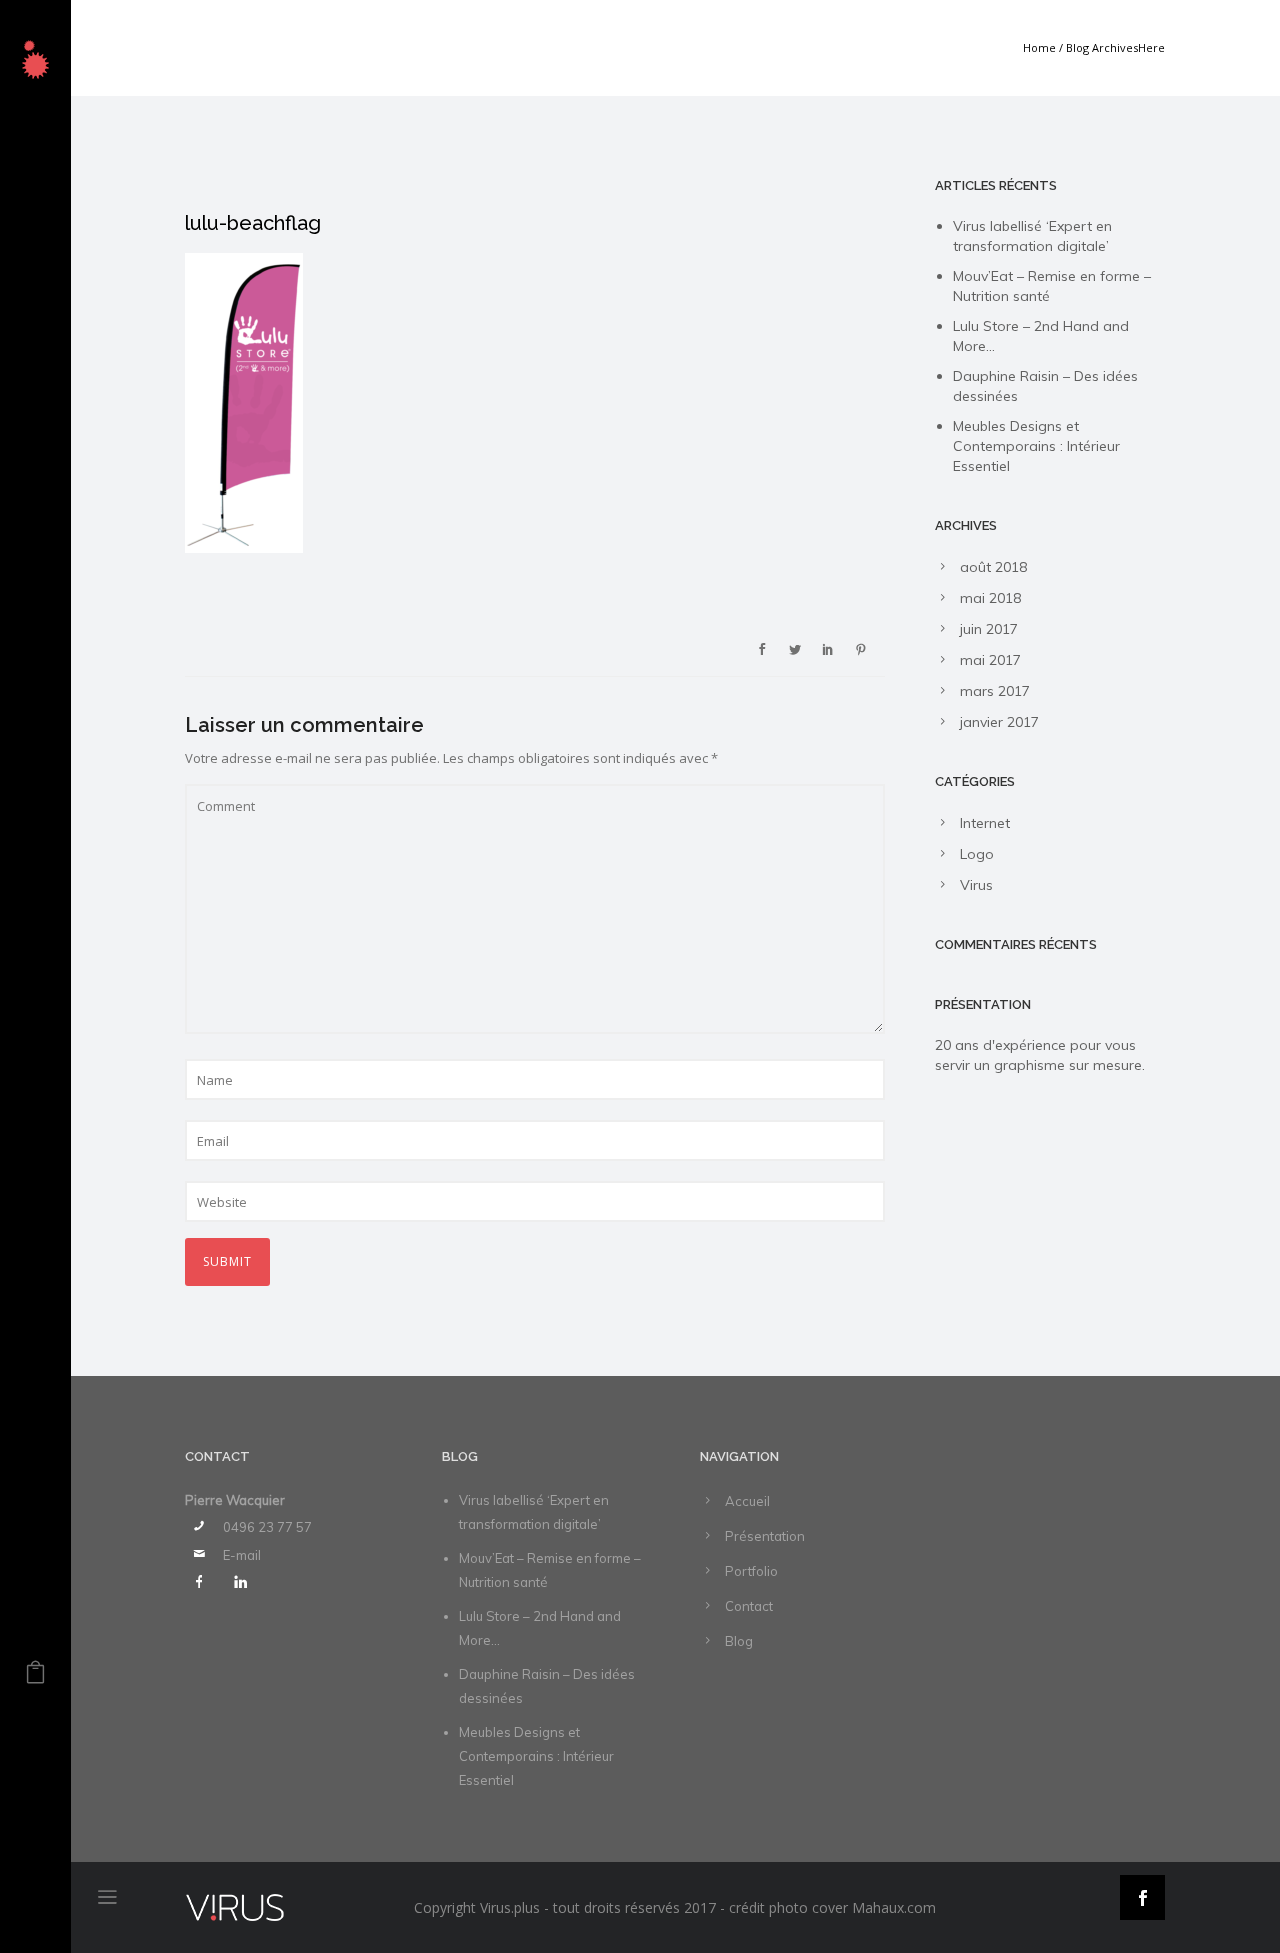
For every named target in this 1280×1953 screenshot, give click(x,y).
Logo (977, 854)
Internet (985, 823)
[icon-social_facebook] (1142, 1897)
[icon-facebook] (204, 1582)
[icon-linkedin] (240, 1582)
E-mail (242, 1555)
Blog (739, 1641)
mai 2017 (990, 660)
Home (1039, 47)
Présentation (765, 1536)
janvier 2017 (999, 722)
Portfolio (751, 1571)
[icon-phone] (204, 1526)
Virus (976, 885)
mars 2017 (995, 691)
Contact (749, 1606)
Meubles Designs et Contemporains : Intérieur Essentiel (1036, 446)
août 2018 (993, 567)
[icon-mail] (204, 1554)
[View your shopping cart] (35, 1677)
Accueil (747, 1501)
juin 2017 (989, 629)
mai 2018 (990, 598)
